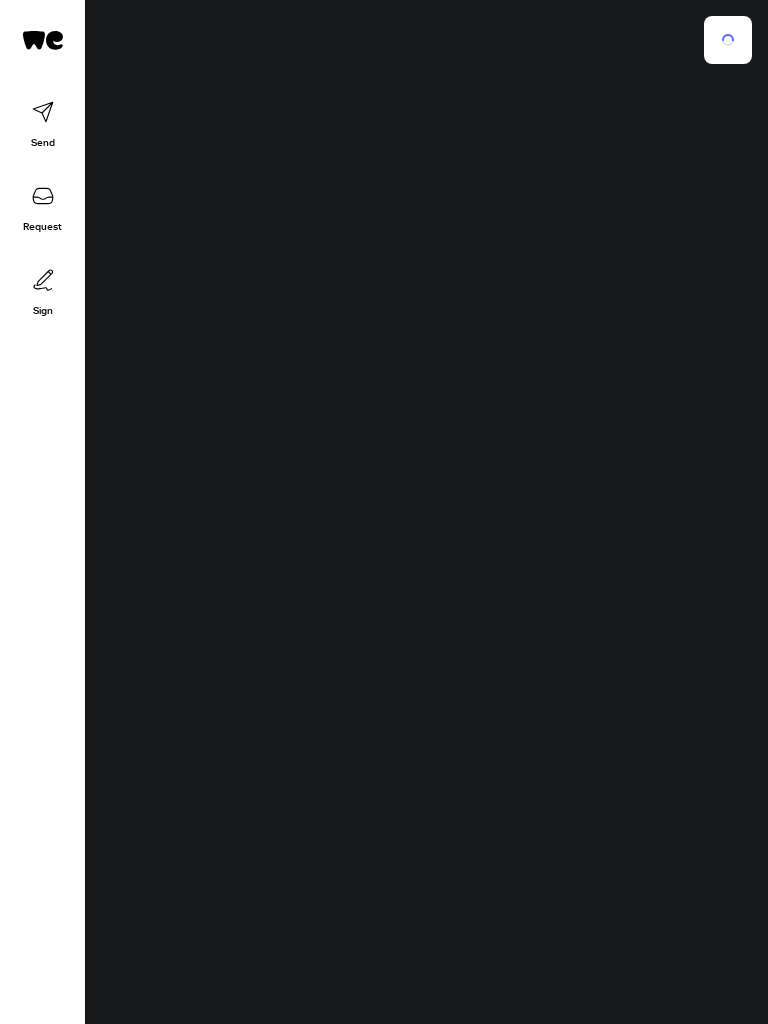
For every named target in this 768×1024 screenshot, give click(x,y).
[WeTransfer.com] (43, 40)
